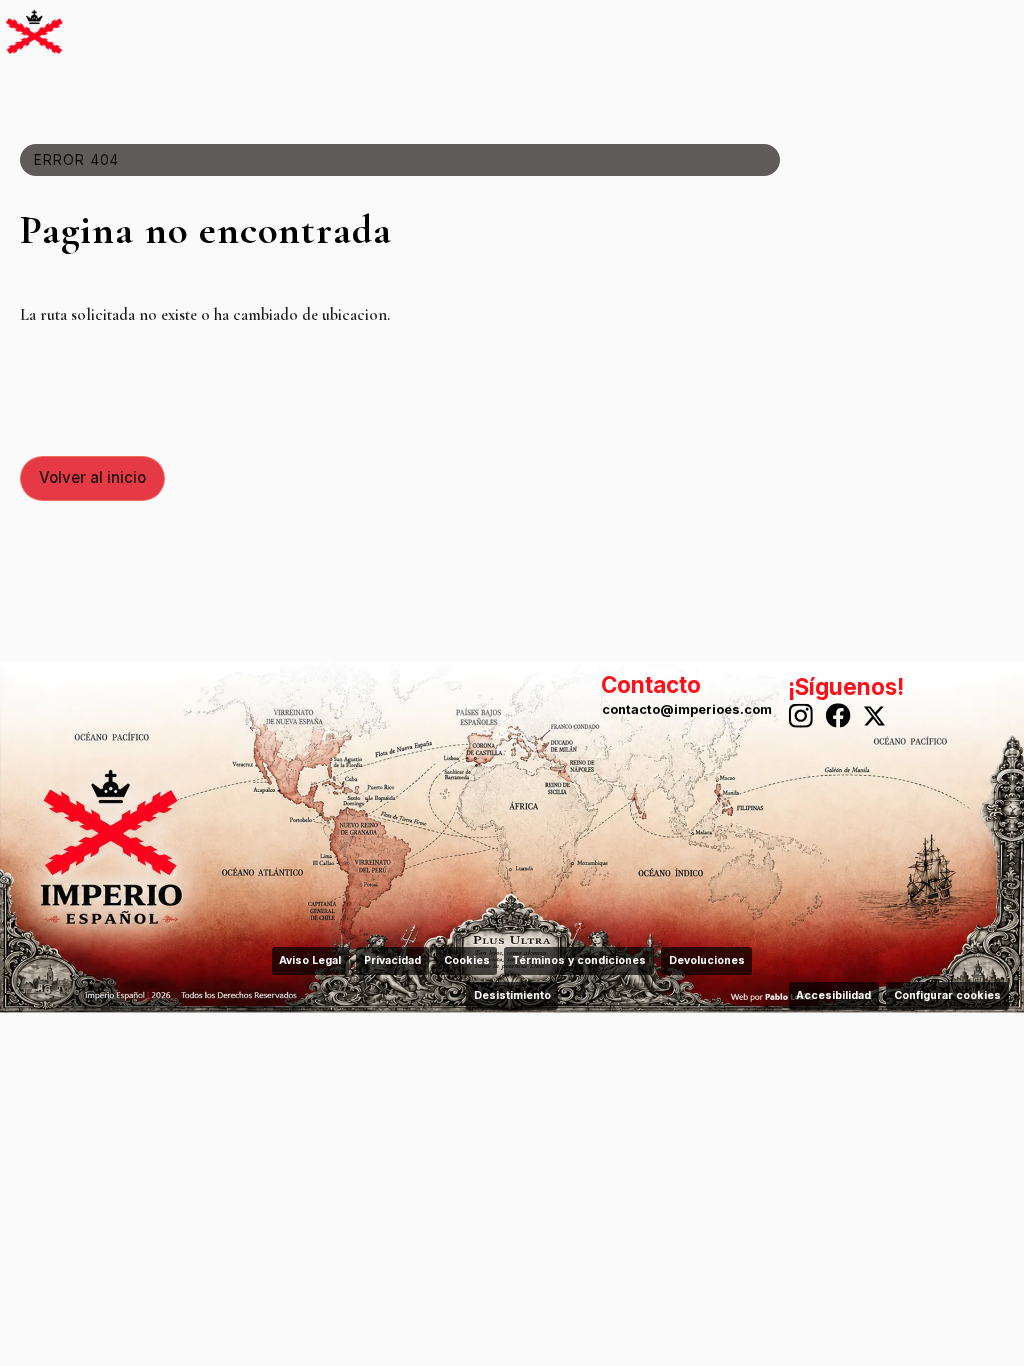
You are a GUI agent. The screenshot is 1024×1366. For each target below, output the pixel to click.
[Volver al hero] (34, 31)
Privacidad (392, 960)
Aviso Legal (310, 960)
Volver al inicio (92, 477)
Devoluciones (707, 960)
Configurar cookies (947, 995)
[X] (877, 717)
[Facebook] (839, 717)
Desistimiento (512, 995)
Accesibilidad (833, 995)
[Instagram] (801, 717)
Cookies (467, 960)
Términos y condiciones (579, 960)
